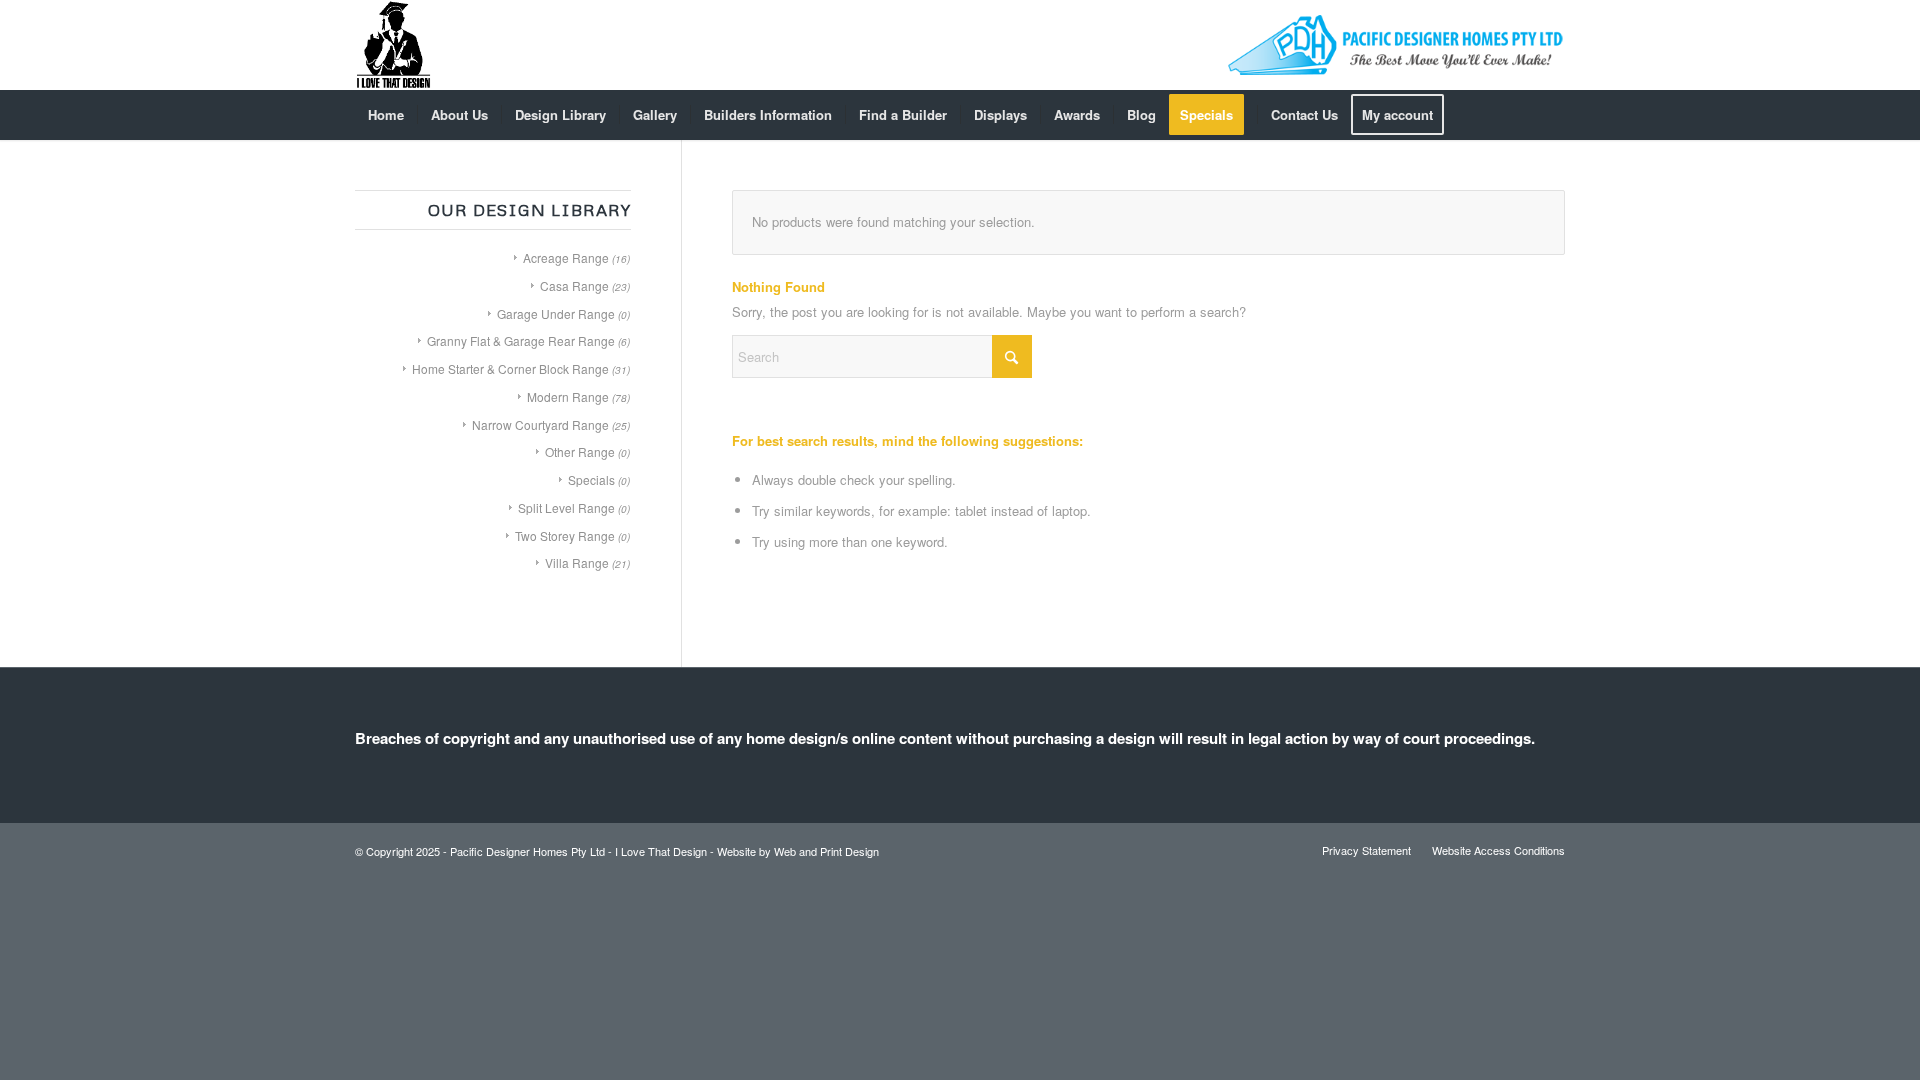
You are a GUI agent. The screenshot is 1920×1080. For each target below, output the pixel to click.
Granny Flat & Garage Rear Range (521, 340)
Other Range (580, 451)
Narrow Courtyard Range (540, 424)
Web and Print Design (826, 851)
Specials (591, 479)
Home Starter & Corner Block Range (510, 368)
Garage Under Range (556, 313)
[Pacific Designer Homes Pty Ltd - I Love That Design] (393, 45)
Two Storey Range (565, 535)
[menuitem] (386, 115)
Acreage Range (566, 257)
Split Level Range (566, 507)
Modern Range (568, 396)
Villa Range (577, 562)
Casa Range (574, 285)
